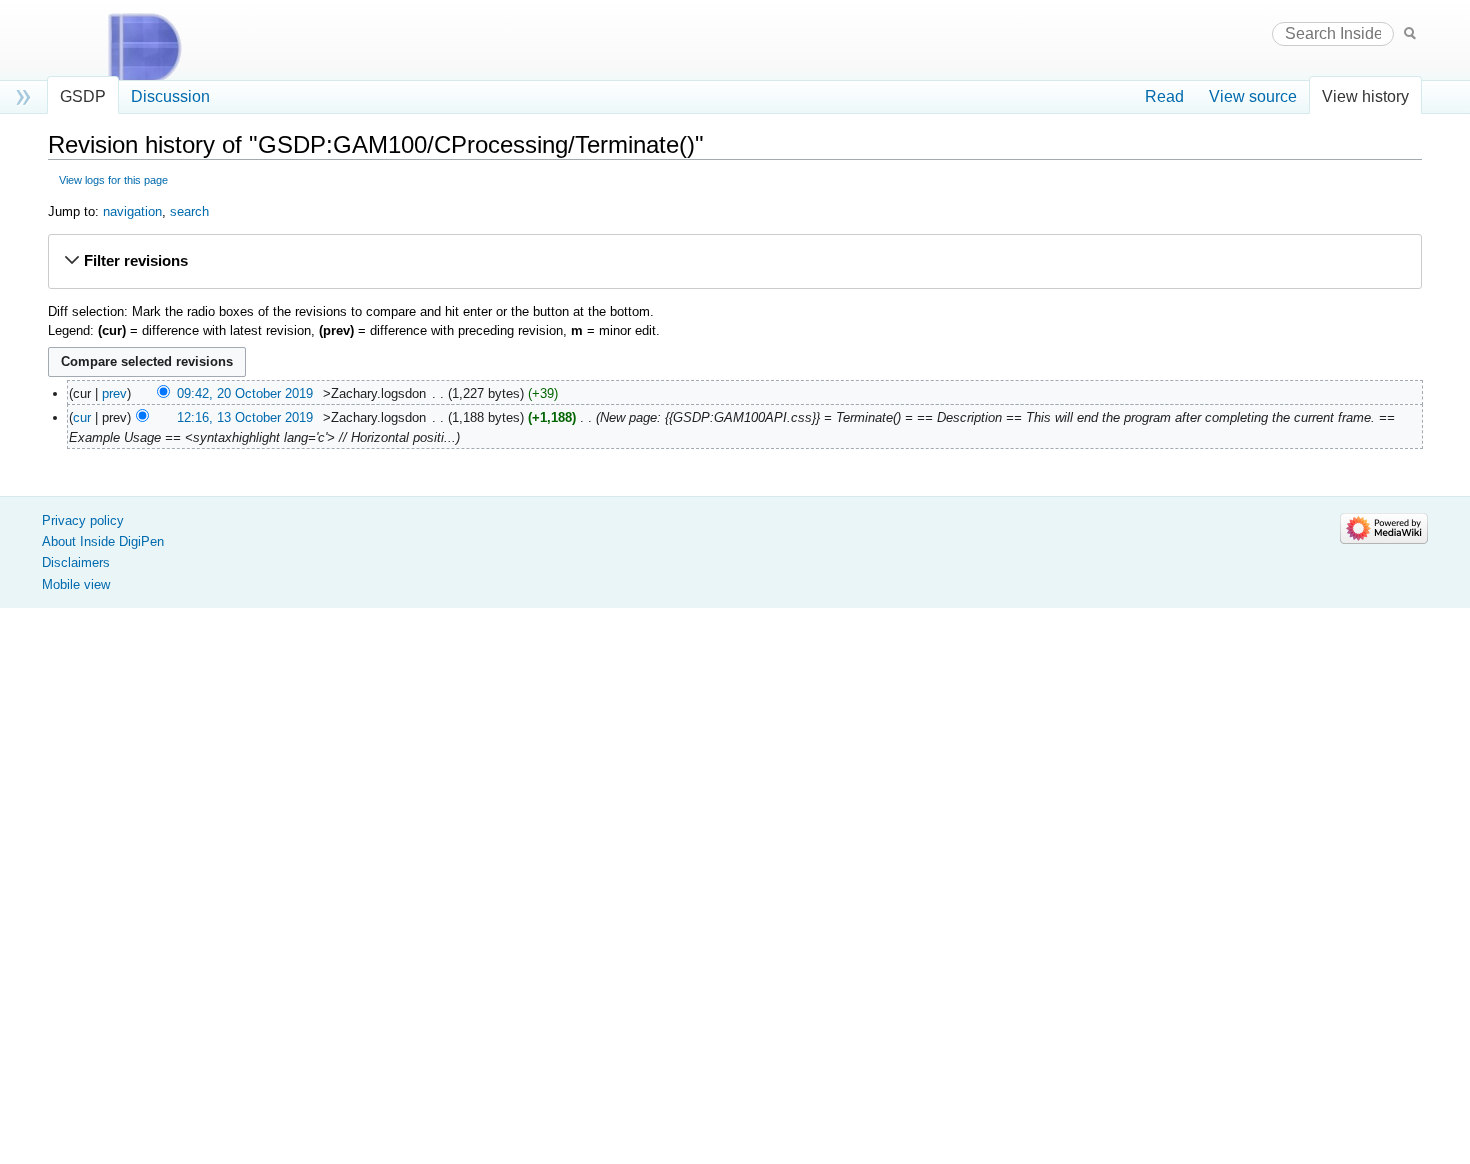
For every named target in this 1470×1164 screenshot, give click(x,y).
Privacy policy (83, 520)
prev (114, 393)
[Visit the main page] (163, 48)
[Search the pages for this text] (1410, 32)
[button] (735, 261)
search (189, 211)
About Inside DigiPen (103, 541)
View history (1365, 96)
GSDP (83, 96)
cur (82, 417)
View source (1253, 96)
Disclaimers (76, 562)
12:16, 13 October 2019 (245, 417)
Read (1164, 96)
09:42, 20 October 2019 (245, 393)
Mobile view (76, 584)
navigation (132, 211)
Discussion (170, 96)
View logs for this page (113, 180)
